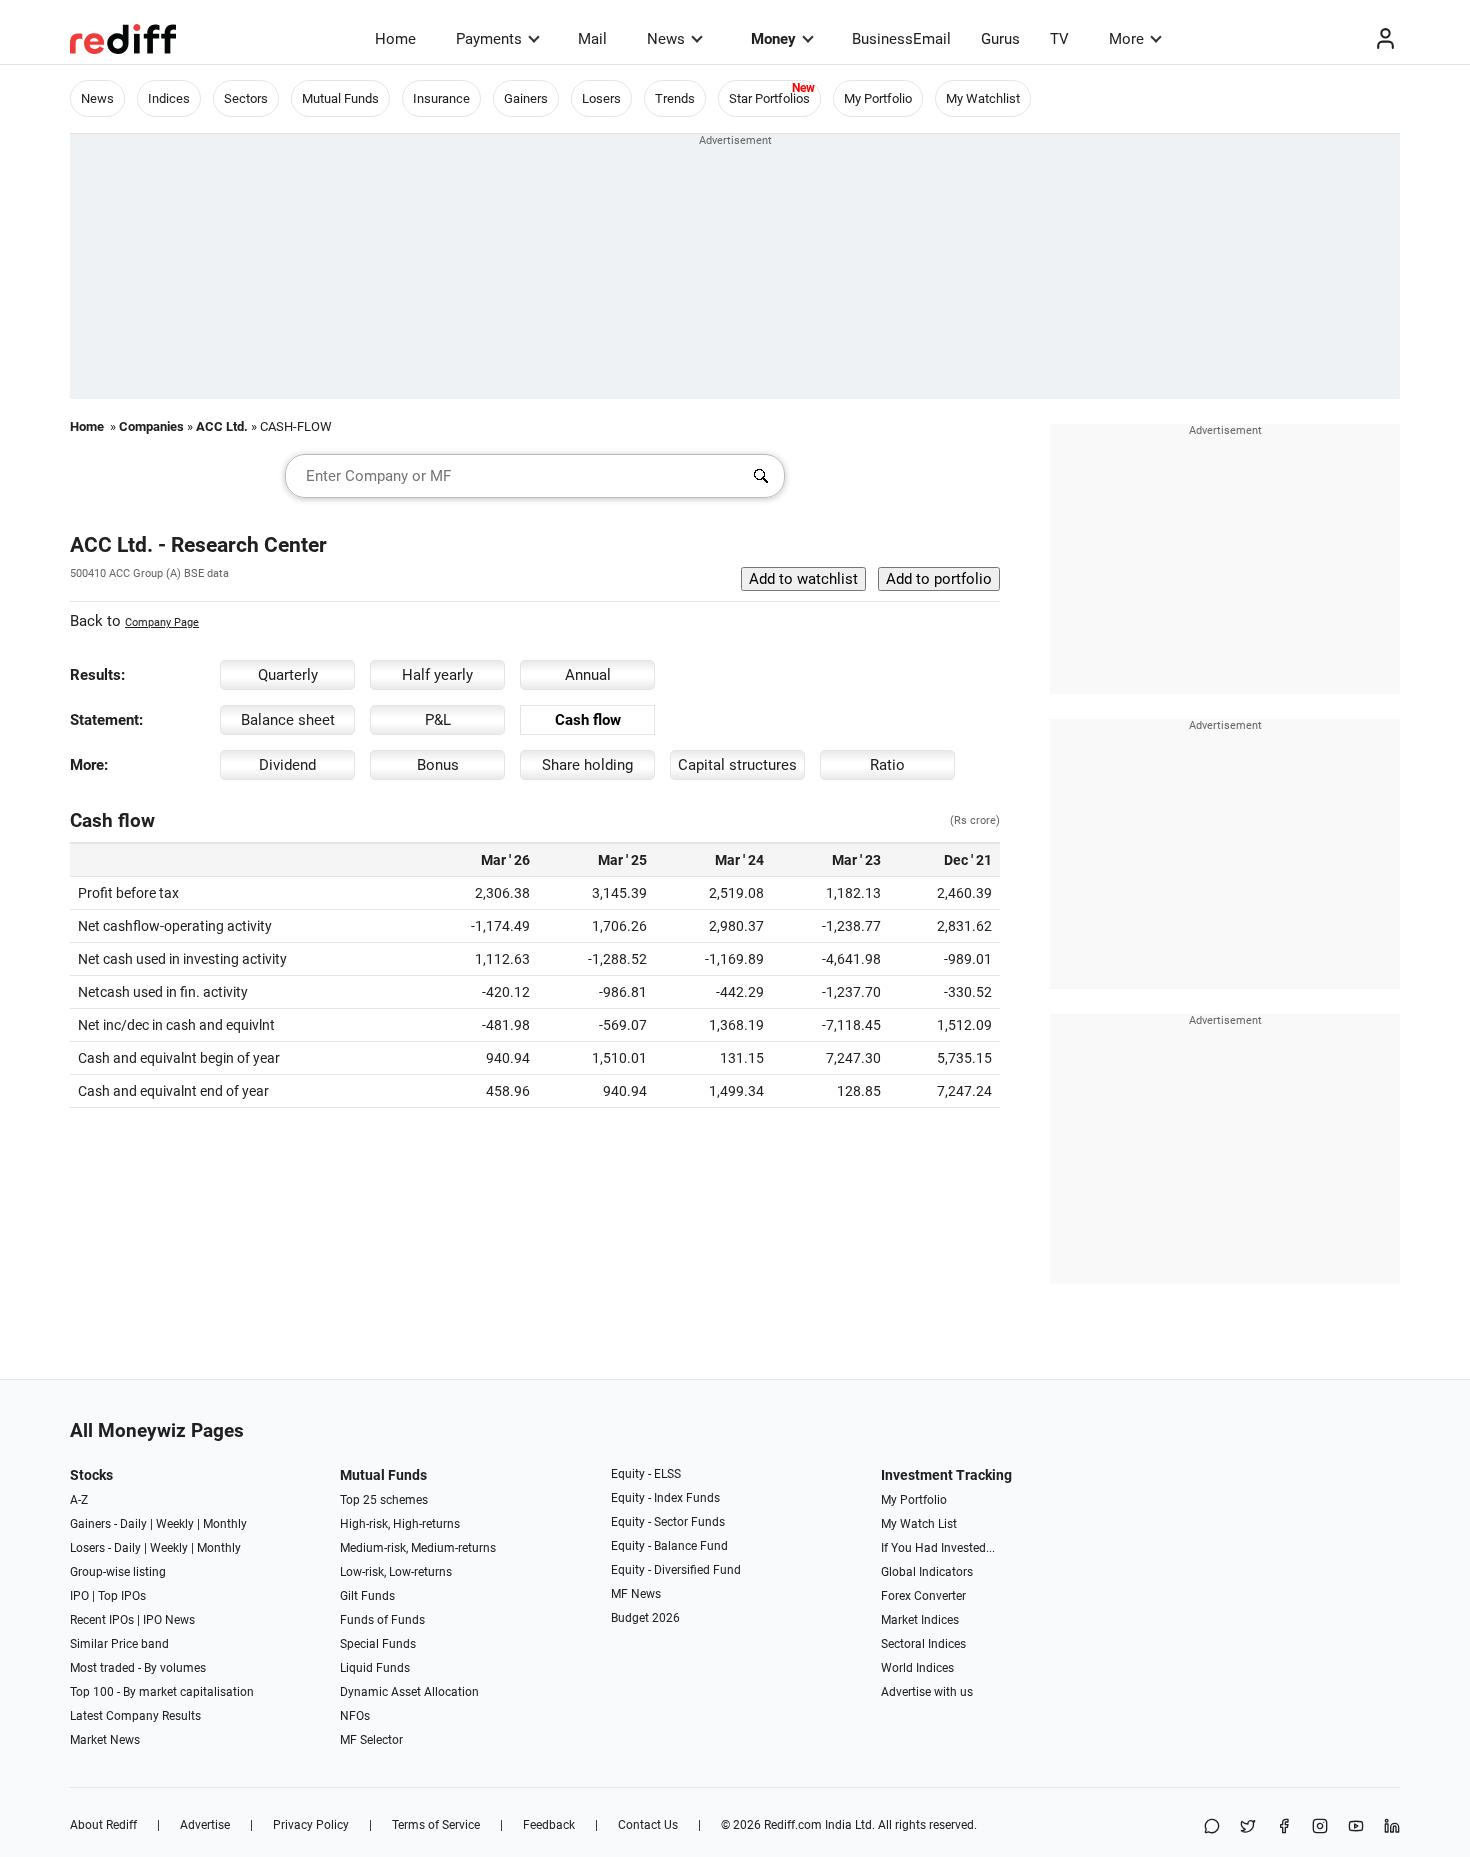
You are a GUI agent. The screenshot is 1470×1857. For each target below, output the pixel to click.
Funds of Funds (382, 1620)
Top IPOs (122, 1596)
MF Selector (371, 1740)
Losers (601, 98)
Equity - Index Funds (665, 1498)
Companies (151, 426)
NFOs (355, 1716)
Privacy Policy (311, 1825)
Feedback (549, 1825)
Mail (592, 39)
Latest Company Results (135, 1716)
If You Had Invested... (938, 1548)
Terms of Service (436, 1825)
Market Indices (920, 1620)
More (1126, 39)
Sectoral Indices (923, 1644)
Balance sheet (288, 720)
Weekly (175, 1524)
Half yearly (437, 675)
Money (773, 39)
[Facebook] (1284, 1827)
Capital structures (737, 765)
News (666, 39)
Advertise (205, 1825)
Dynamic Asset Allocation (409, 1692)
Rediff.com (793, 1825)
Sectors (246, 98)
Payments (489, 39)
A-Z (79, 1500)
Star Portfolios (769, 98)
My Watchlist (983, 98)
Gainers (526, 98)
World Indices (917, 1668)
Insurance (441, 98)
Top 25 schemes (384, 1500)
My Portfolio (878, 98)
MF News (636, 1594)
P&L (438, 720)
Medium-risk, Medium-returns (418, 1548)
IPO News (169, 1620)
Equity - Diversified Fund (676, 1570)
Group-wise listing (118, 1572)
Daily (133, 1524)
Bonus (438, 765)
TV (1059, 39)
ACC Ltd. (222, 426)
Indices (169, 98)
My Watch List (919, 1524)
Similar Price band (119, 1644)
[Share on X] (1248, 1827)
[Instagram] (1320, 1827)
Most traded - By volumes (138, 1668)
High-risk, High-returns (400, 1524)
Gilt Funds (367, 1596)
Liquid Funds (375, 1668)
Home (395, 39)
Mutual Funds (340, 98)
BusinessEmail (901, 39)
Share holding (587, 765)
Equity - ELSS (646, 1474)
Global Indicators (927, 1572)
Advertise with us (927, 1692)
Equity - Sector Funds (668, 1522)
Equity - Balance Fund (669, 1546)
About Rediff (103, 1825)
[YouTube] (1356, 1827)
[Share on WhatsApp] (1212, 1827)
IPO (79, 1596)
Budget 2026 (645, 1618)
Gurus (1000, 39)
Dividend (287, 765)
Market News (105, 1740)
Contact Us (648, 1825)
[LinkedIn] (1392, 1827)
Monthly (225, 1524)
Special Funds (378, 1644)
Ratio (887, 765)
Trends (675, 98)
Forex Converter (923, 1596)
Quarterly (288, 675)
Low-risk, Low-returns (396, 1572)
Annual (588, 675)
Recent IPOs (102, 1620)
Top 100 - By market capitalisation (162, 1692)
